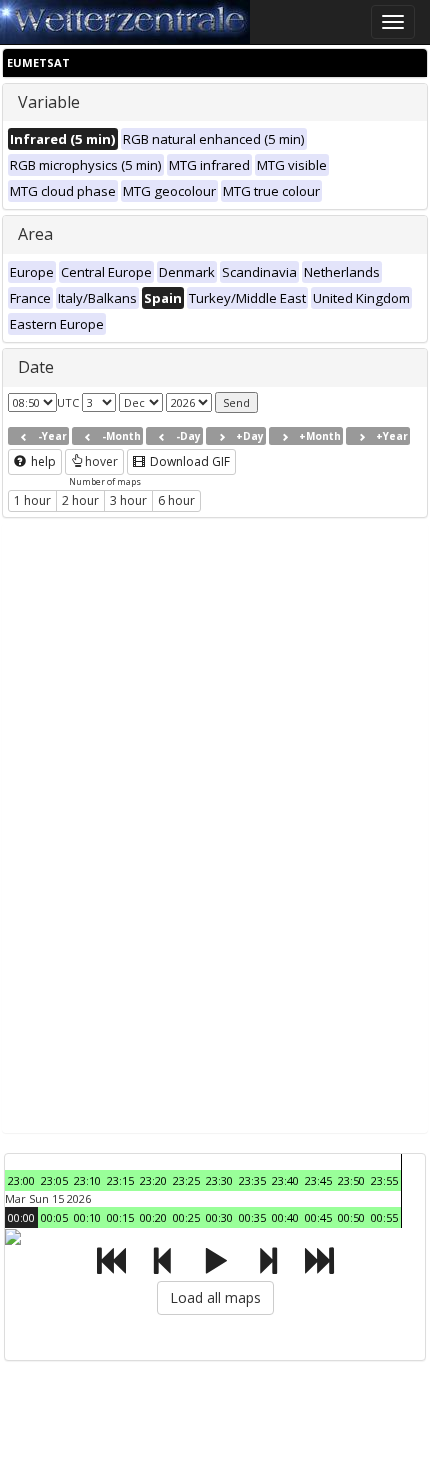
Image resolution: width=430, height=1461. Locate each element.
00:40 (285, 1217)
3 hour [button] (128, 500)
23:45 (318, 1180)
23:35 (252, 1180)
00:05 (54, 1217)
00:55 (384, 1217)
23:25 (186, 1180)
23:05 (54, 1180)
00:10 (87, 1217)
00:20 (153, 1217)
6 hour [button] (176, 500)
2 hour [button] (80, 500)
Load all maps (215, 1297)
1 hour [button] (32, 500)
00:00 (21, 1217)
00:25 (186, 1217)
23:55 (384, 1180)
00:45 (318, 1217)
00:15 (120, 1217)
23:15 (120, 1180)
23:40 (285, 1180)
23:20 (153, 1180)
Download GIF (188, 461)
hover (101, 461)
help (42, 461)
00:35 (252, 1217)
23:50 (351, 1180)
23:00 (21, 1180)
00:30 (219, 1217)
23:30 (219, 1180)
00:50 (351, 1217)
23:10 (87, 1180)
